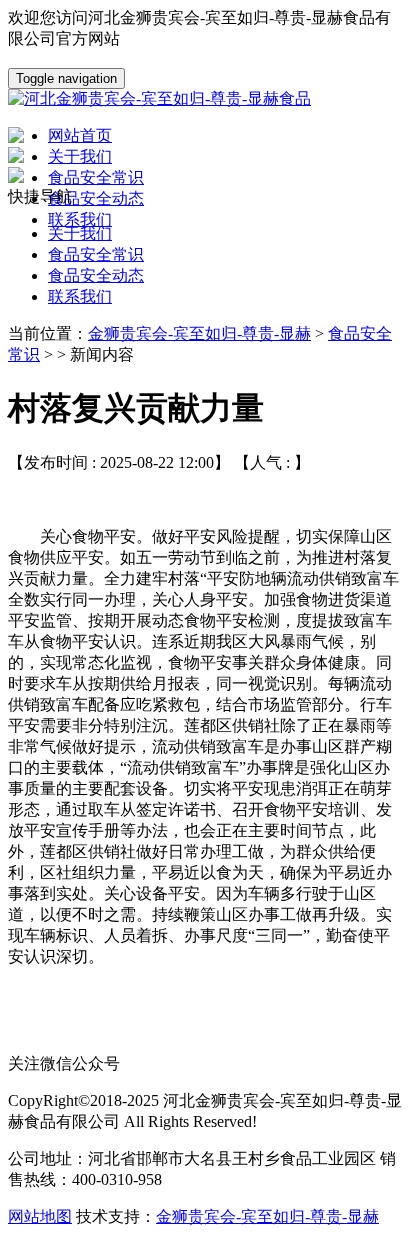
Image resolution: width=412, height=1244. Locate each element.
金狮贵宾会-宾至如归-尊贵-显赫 (199, 333)
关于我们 (80, 233)
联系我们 (80, 296)
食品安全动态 (96, 275)
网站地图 (40, 1216)
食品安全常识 (96, 254)
